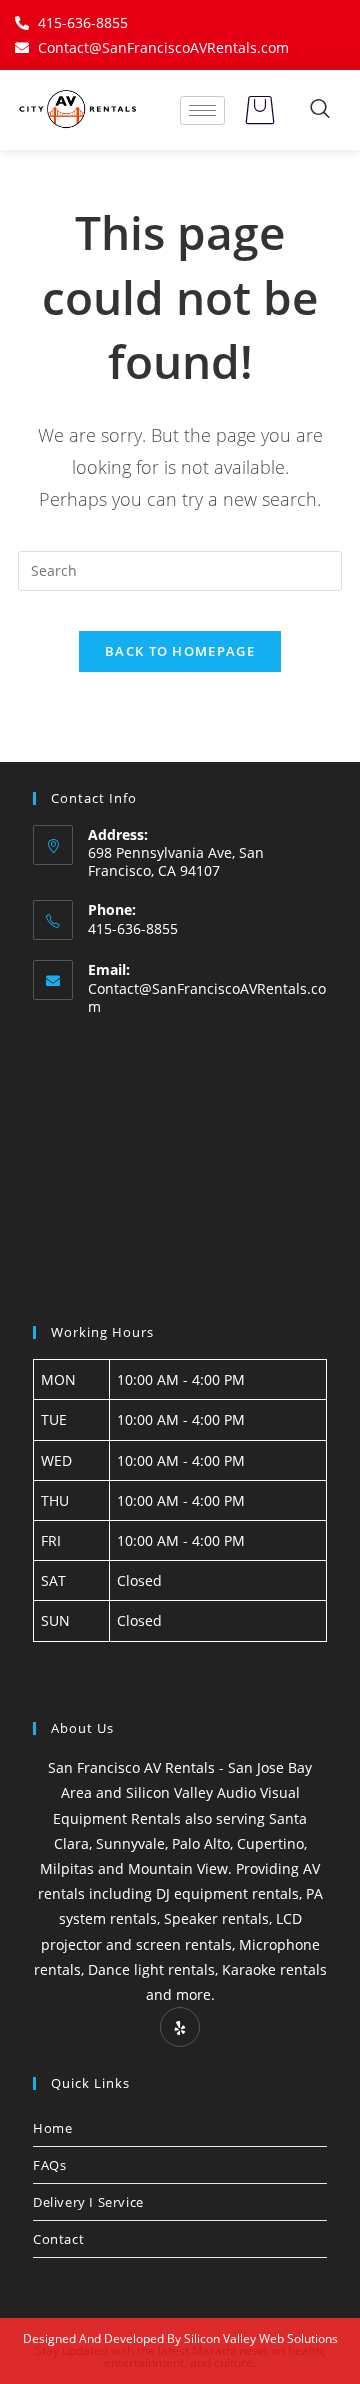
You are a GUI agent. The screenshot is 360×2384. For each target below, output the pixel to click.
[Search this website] (180, 568)
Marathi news (230, 2350)
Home (52, 2128)
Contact (58, 2239)
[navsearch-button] (320, 110)
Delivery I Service (88, 2202)
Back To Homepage (180, 651)
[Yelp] (180, 2027)
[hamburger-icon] (202, 110)
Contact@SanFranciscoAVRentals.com (207, 997)
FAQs (49, 2165)
